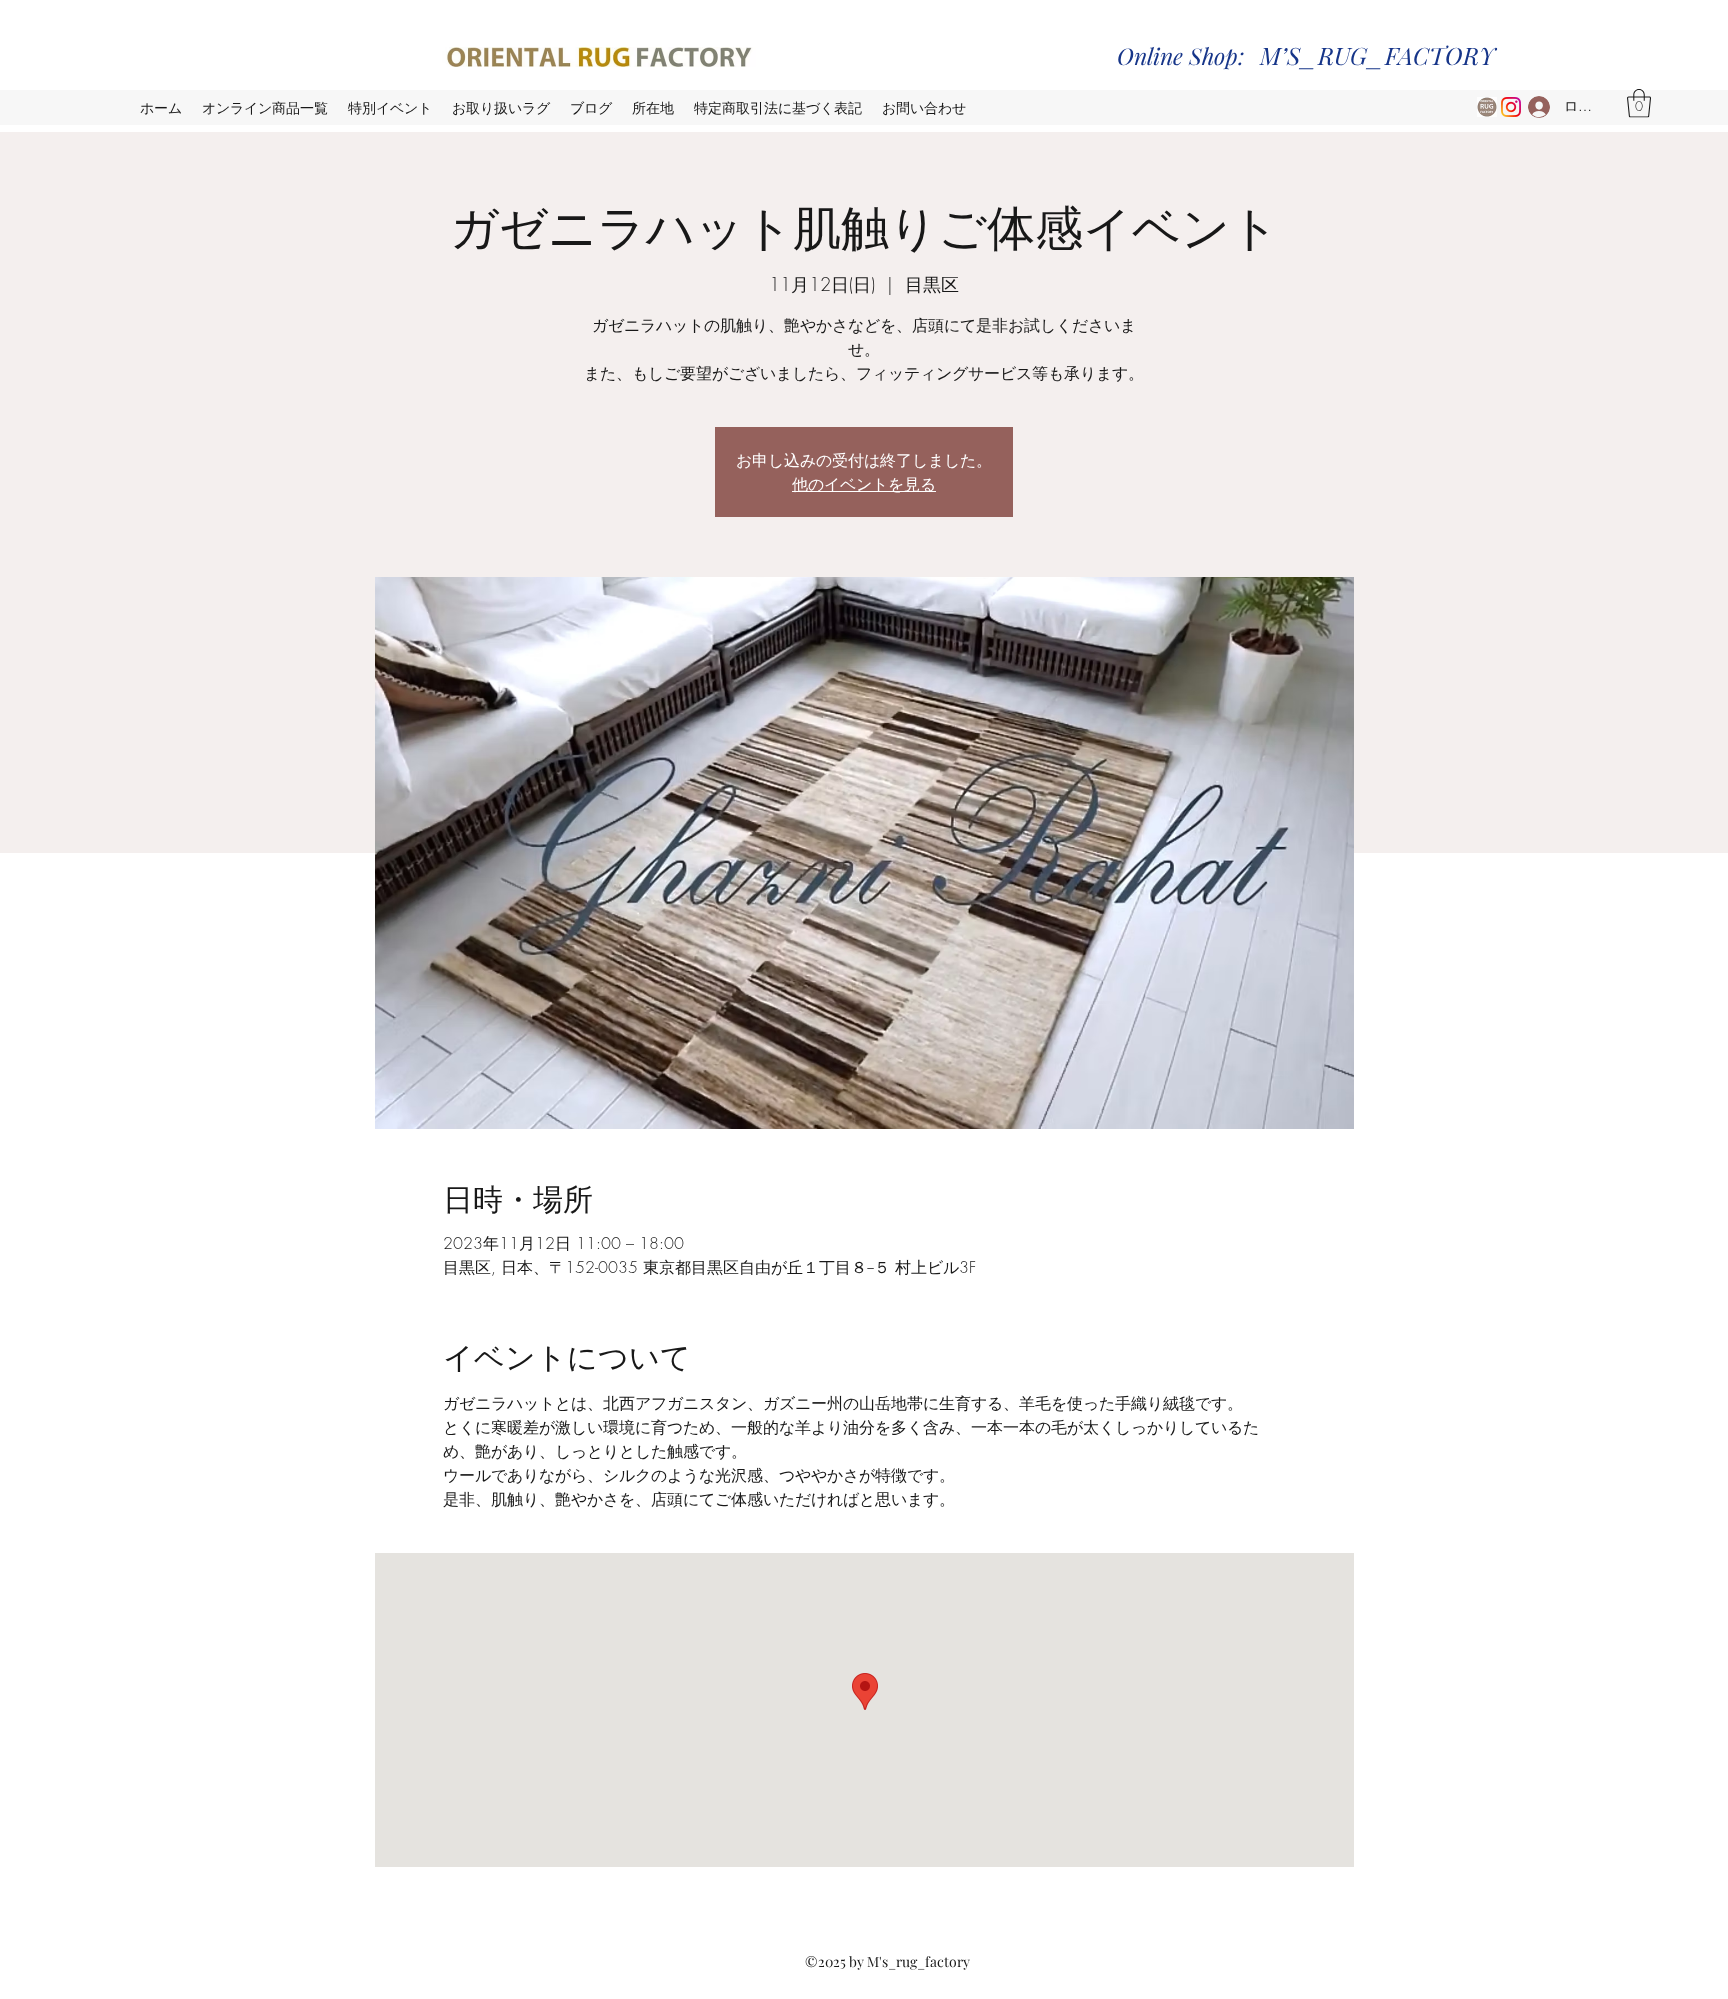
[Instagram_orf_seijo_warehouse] (1511, 107)
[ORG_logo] (1487, 107)
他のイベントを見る (864, 483)
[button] (1639, 103)
